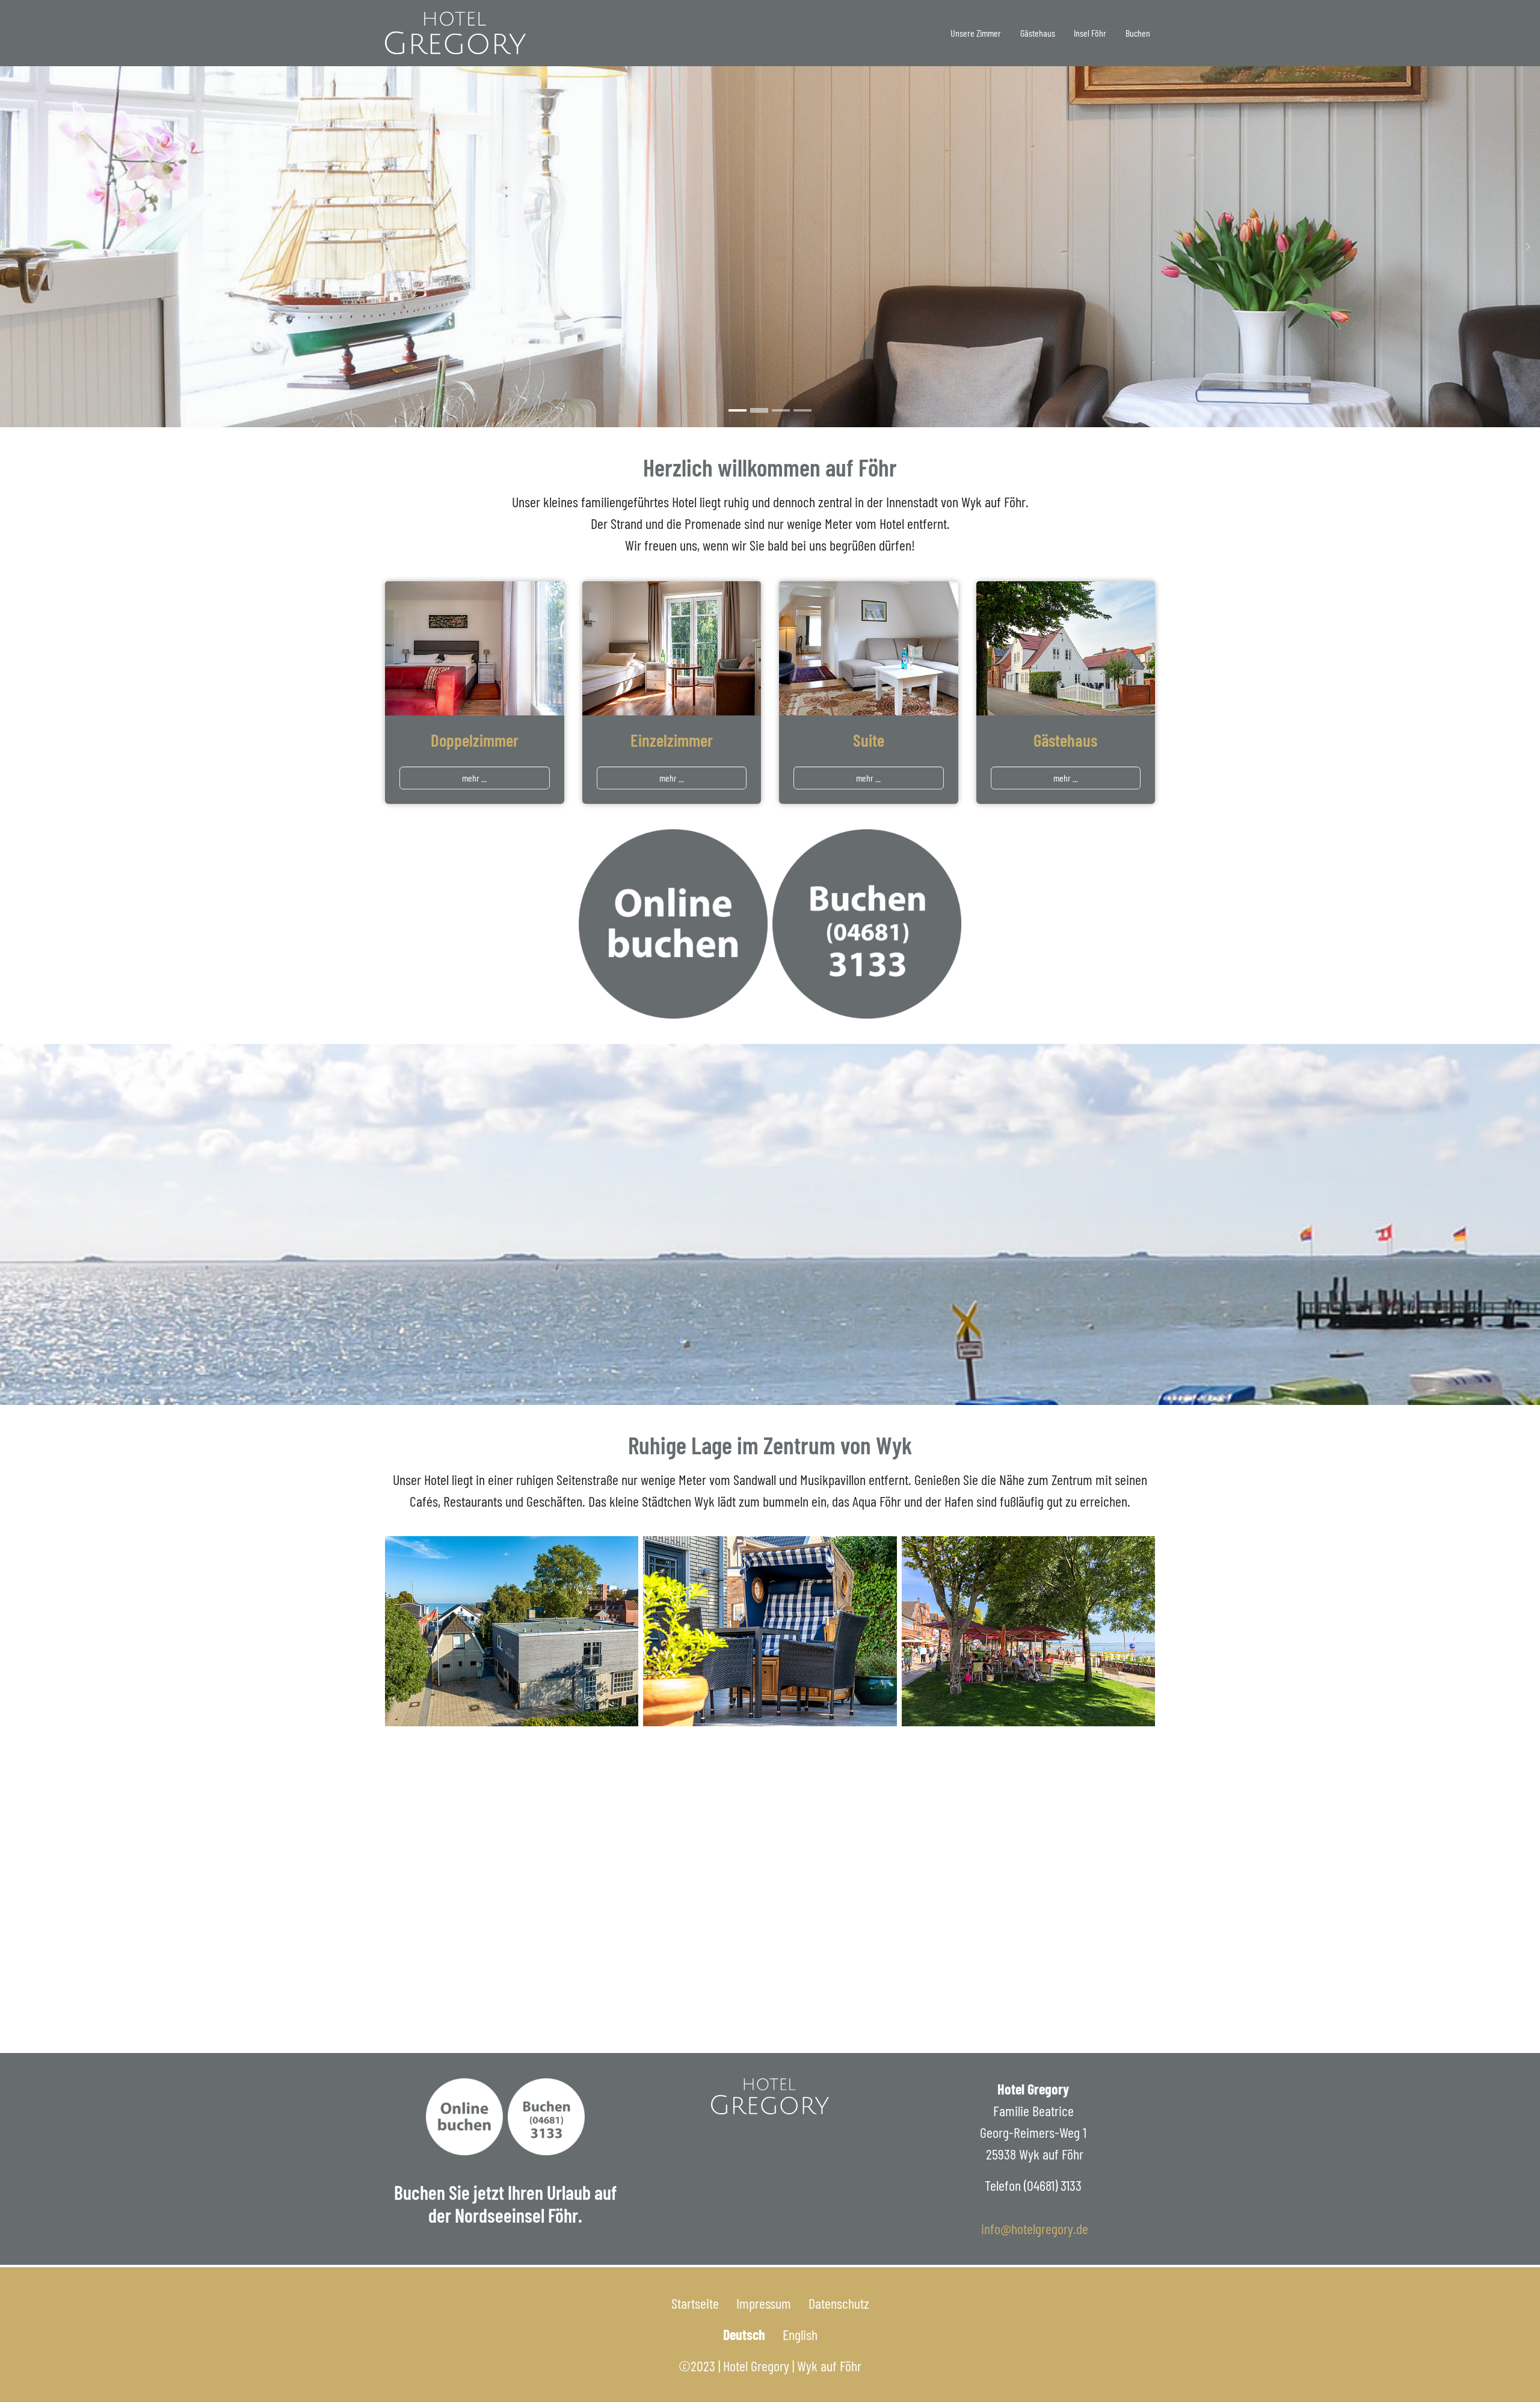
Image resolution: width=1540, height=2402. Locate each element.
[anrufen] (867, 924)
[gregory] (455, 33)
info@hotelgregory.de (1035, 2228)
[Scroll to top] (1506, 2368)
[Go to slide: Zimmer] (781, 410)
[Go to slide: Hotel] (759, 410)
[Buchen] (464, 2117)
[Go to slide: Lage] (802, 410)
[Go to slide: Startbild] (738, 410)
